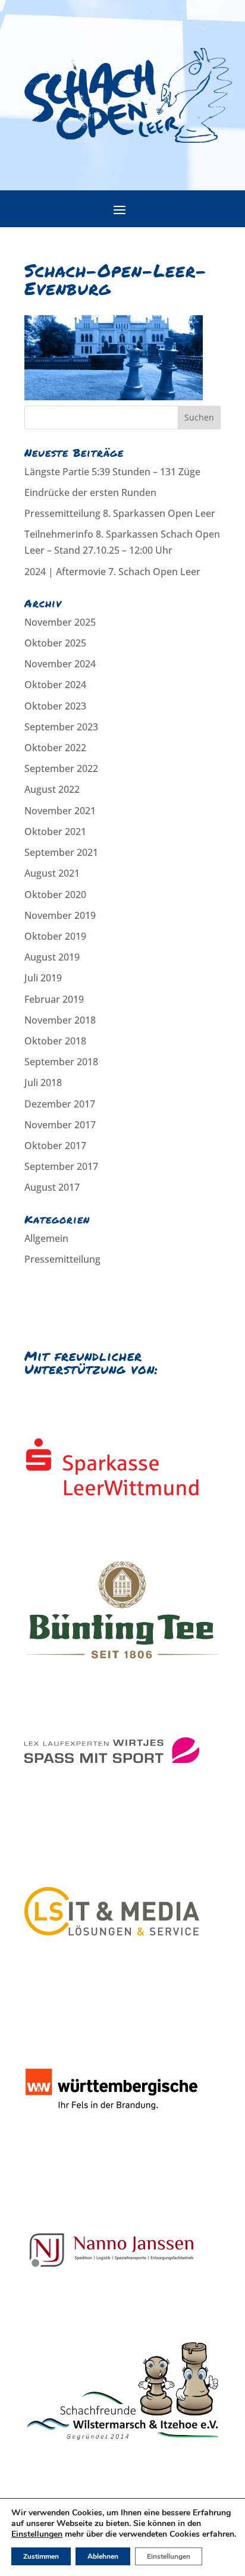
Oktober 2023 (55, 706)
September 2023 (61, 727)
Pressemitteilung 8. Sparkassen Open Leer (120, 513)
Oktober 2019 (55, 936)
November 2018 (60, 1020)
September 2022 (61, 768)
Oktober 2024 (55, 685)
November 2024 (60, 664)
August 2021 (52, 873)
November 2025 (60, 622)
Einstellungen (37, 2534)
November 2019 (60, 915)
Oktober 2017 (55, 1146)
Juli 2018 (43, 1083)
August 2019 (52, 957)
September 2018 (61, 1062)
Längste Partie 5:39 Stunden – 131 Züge (112, 472)
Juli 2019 (43, 978)
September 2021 (61, 852)
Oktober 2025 (55, 643)
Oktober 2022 (55, 748)
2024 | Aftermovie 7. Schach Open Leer (112, 572)
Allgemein (46, 1238)
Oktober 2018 (55, 1041)
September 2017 (61, 1166)
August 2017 (52, 1187)
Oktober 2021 (55, 832)
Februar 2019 (54, 999)
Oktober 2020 (55, 895)
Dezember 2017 (60, 1104)
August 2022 (52, 789)
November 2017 (60, 1125)
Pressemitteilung (62, 1259)
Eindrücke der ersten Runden (90, 492)
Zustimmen (41, 2556)
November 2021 (60, 811)
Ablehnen (103, 2556)
